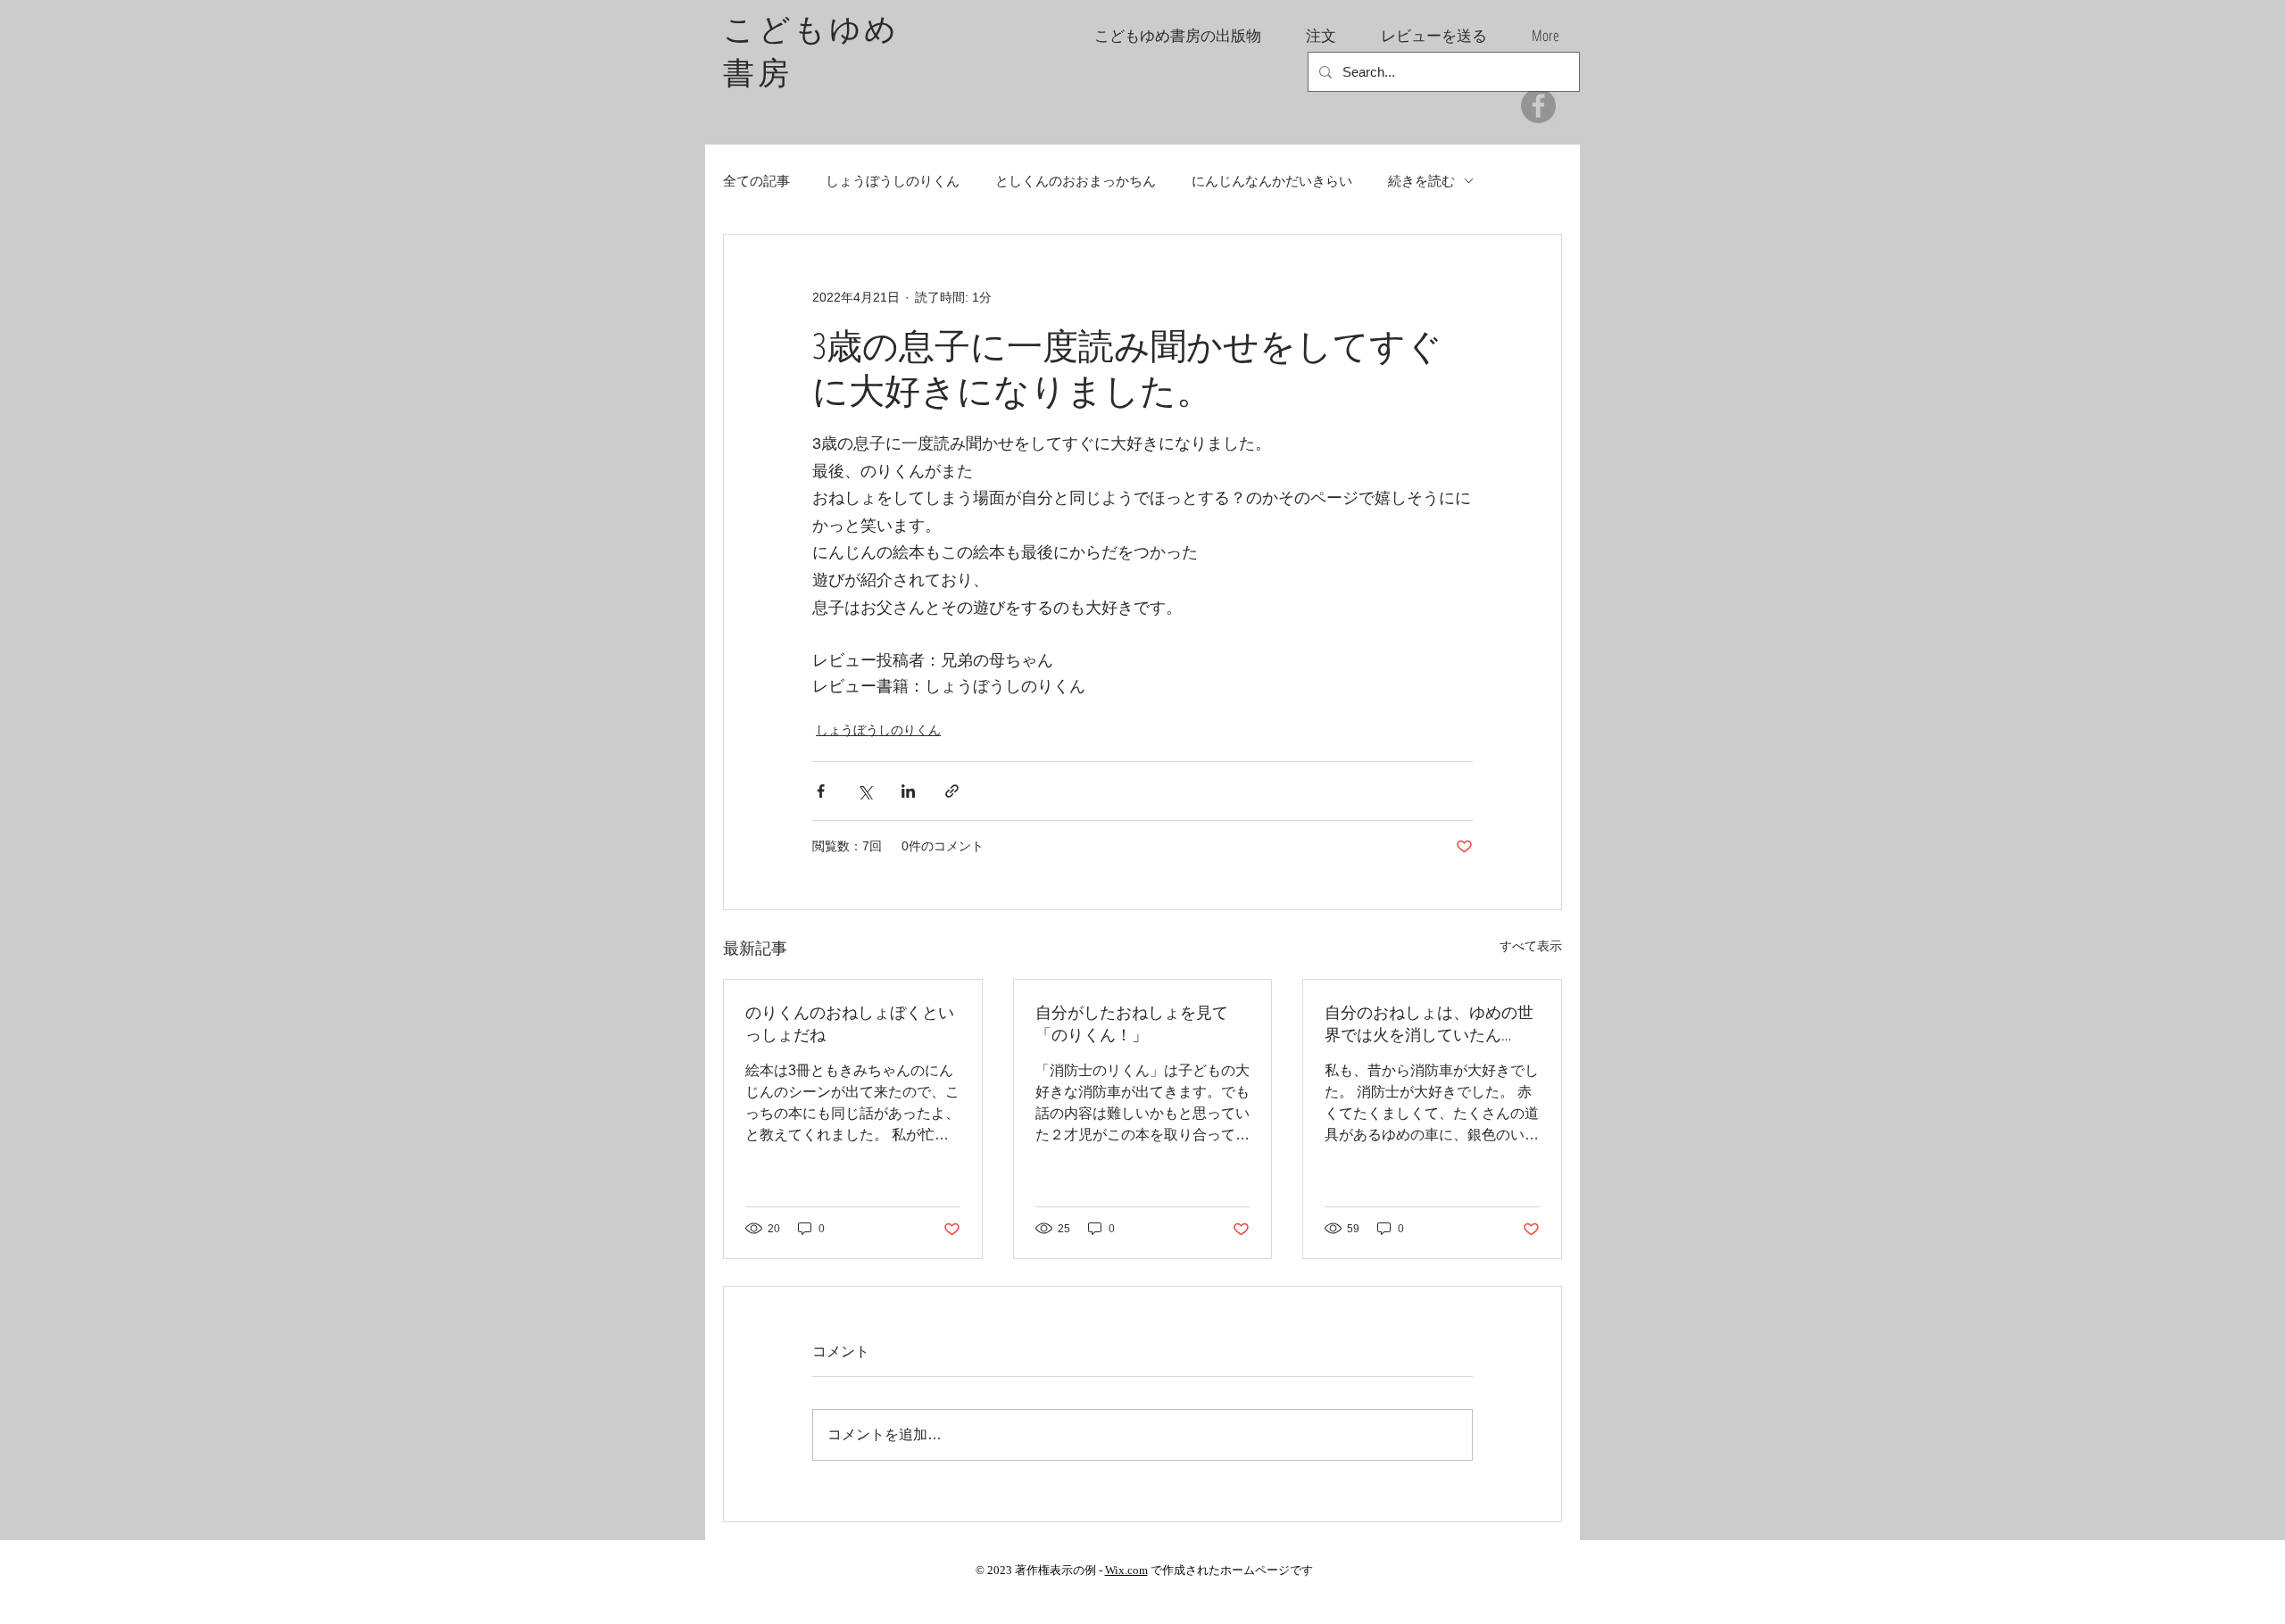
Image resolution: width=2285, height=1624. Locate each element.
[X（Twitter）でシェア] (864, 791)
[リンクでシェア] (952, 791)
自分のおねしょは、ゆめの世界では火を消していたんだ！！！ (1429, 1023)
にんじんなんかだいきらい (1272, 181)
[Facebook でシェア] (821, 791)
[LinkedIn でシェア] (908, 791)
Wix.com (1126, 1570)
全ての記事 (756, 181)
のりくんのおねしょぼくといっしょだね (850, 1023)
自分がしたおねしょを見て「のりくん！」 (1132, 1023)
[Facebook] (1538, 106)
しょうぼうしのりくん (893, 181)
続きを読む (1421, 181)
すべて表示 (1531, 946)
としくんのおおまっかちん (1076, 181)
